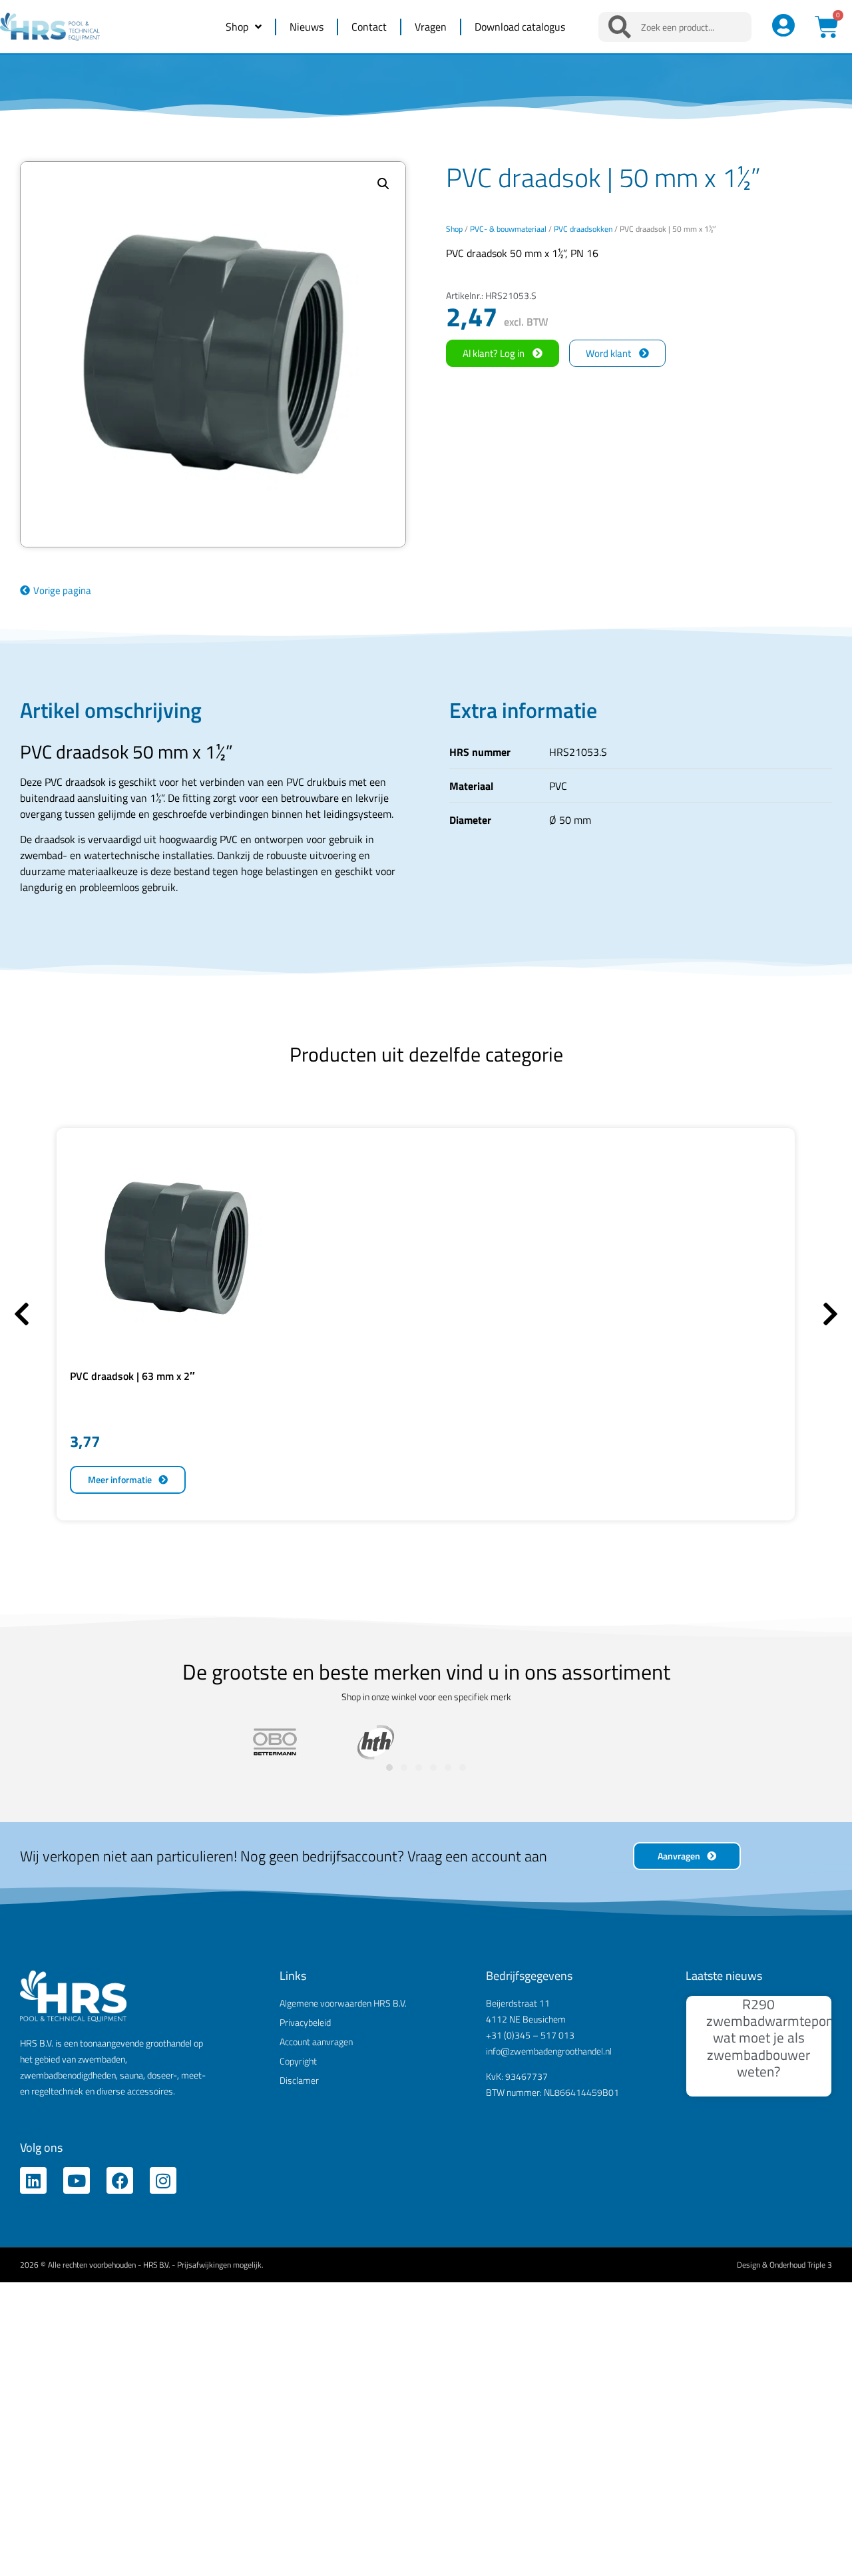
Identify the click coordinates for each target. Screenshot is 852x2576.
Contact (369, 27)
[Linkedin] (33, 2180)
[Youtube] (77, 2180)
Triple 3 (820, 2265)
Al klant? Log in (494, 353)
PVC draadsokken (583, 229)
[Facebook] (120, 2180)
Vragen (431, 27)
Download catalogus (520, 27)
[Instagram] (163, 2180)
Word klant (608, 353)
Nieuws (307, 27)
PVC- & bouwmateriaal (508, 229)
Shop (237, 27)
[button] (383, 184)
